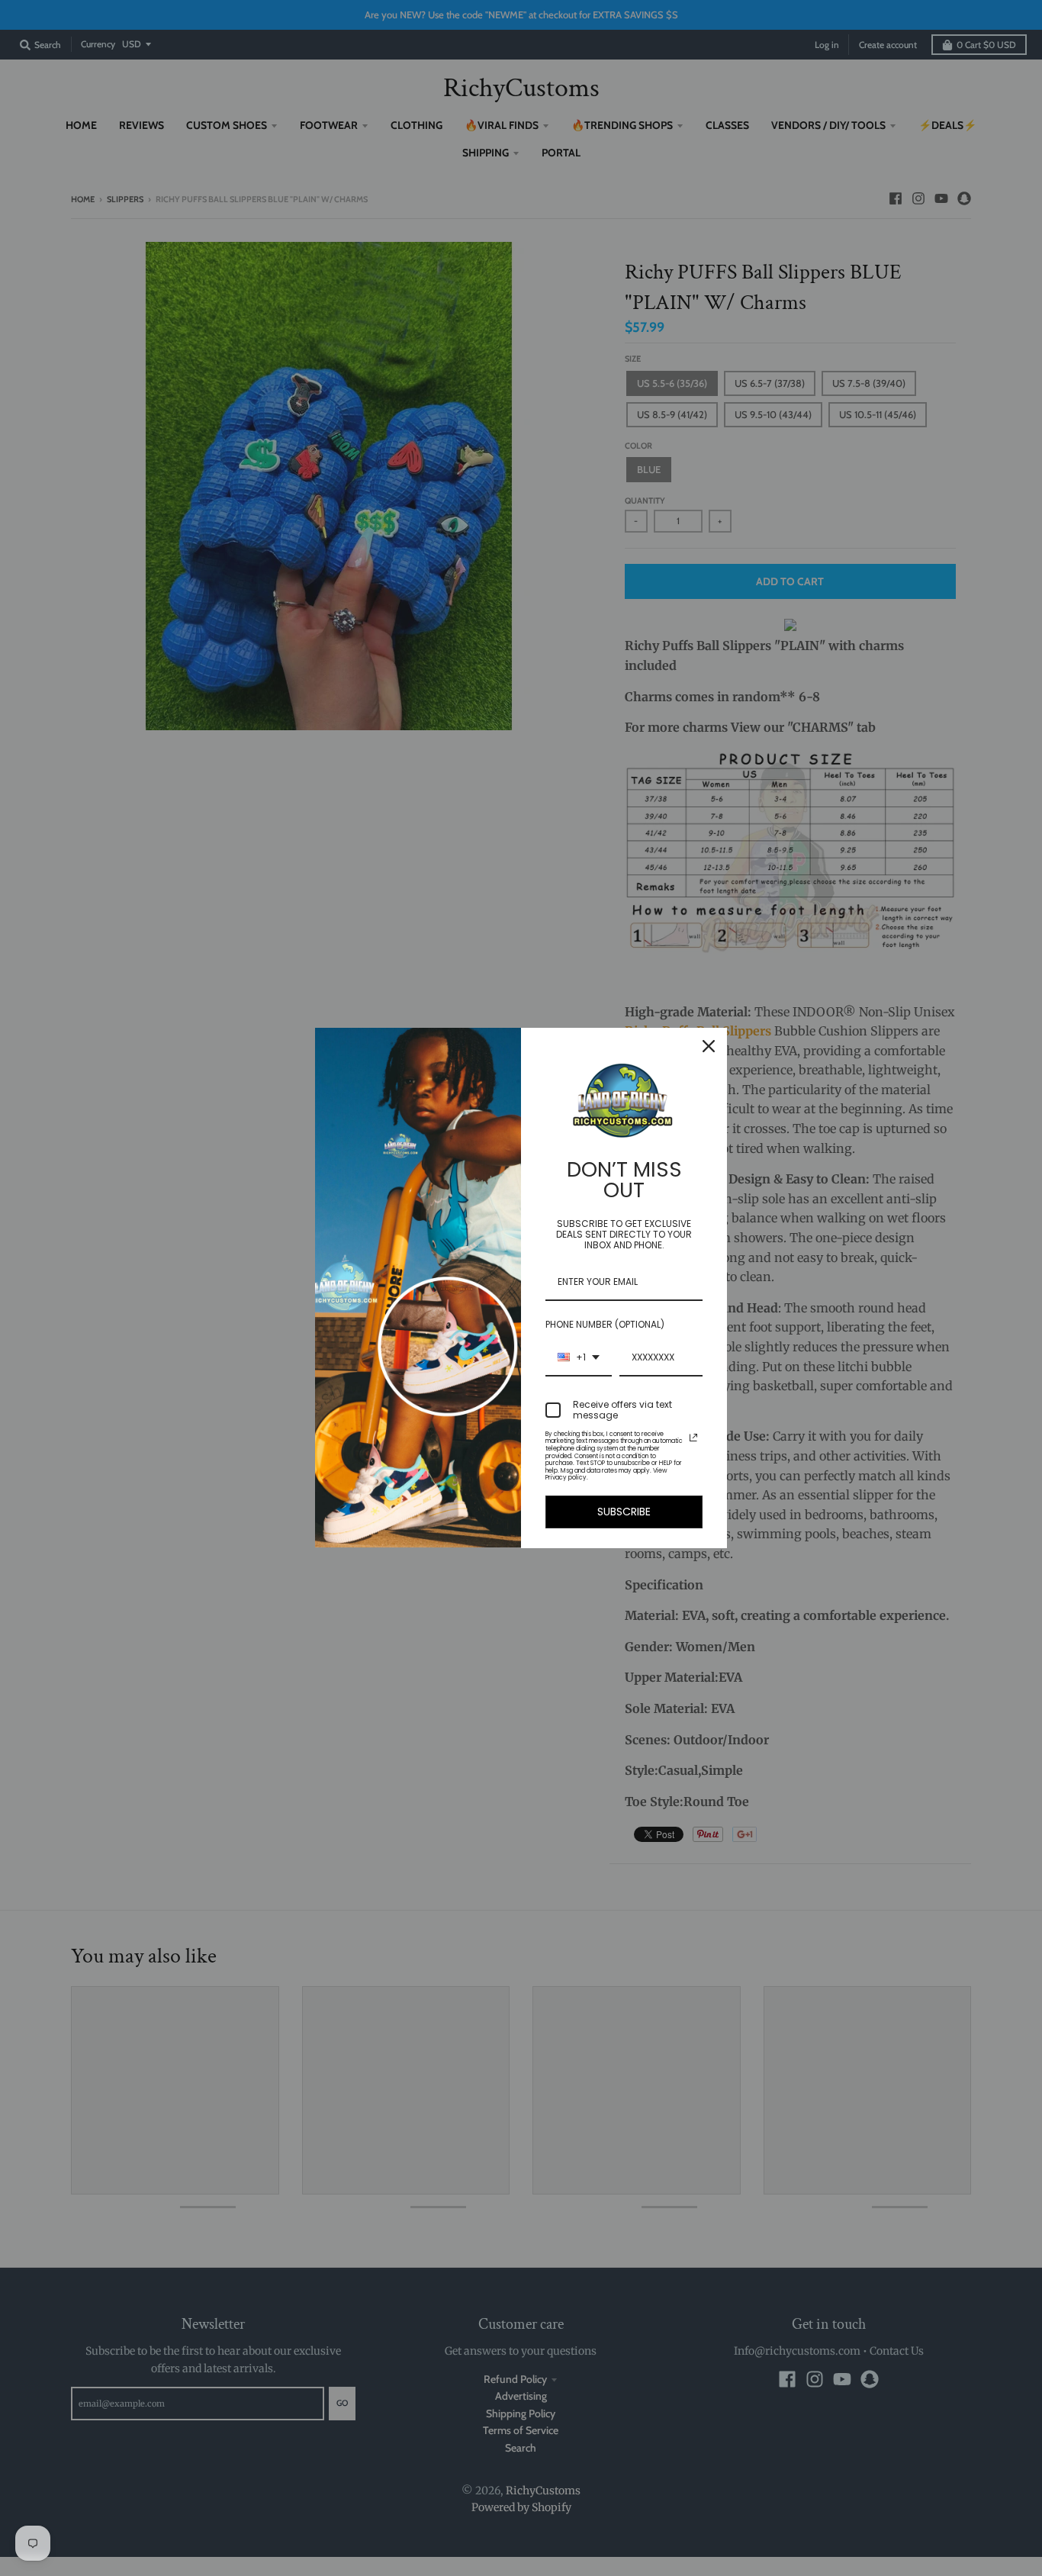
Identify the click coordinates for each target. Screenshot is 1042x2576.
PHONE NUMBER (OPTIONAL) (605, 1324)
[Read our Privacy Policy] (693, 1438)
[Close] (709, 1046)
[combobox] (579, 1358)
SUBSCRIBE (624, 1512)
